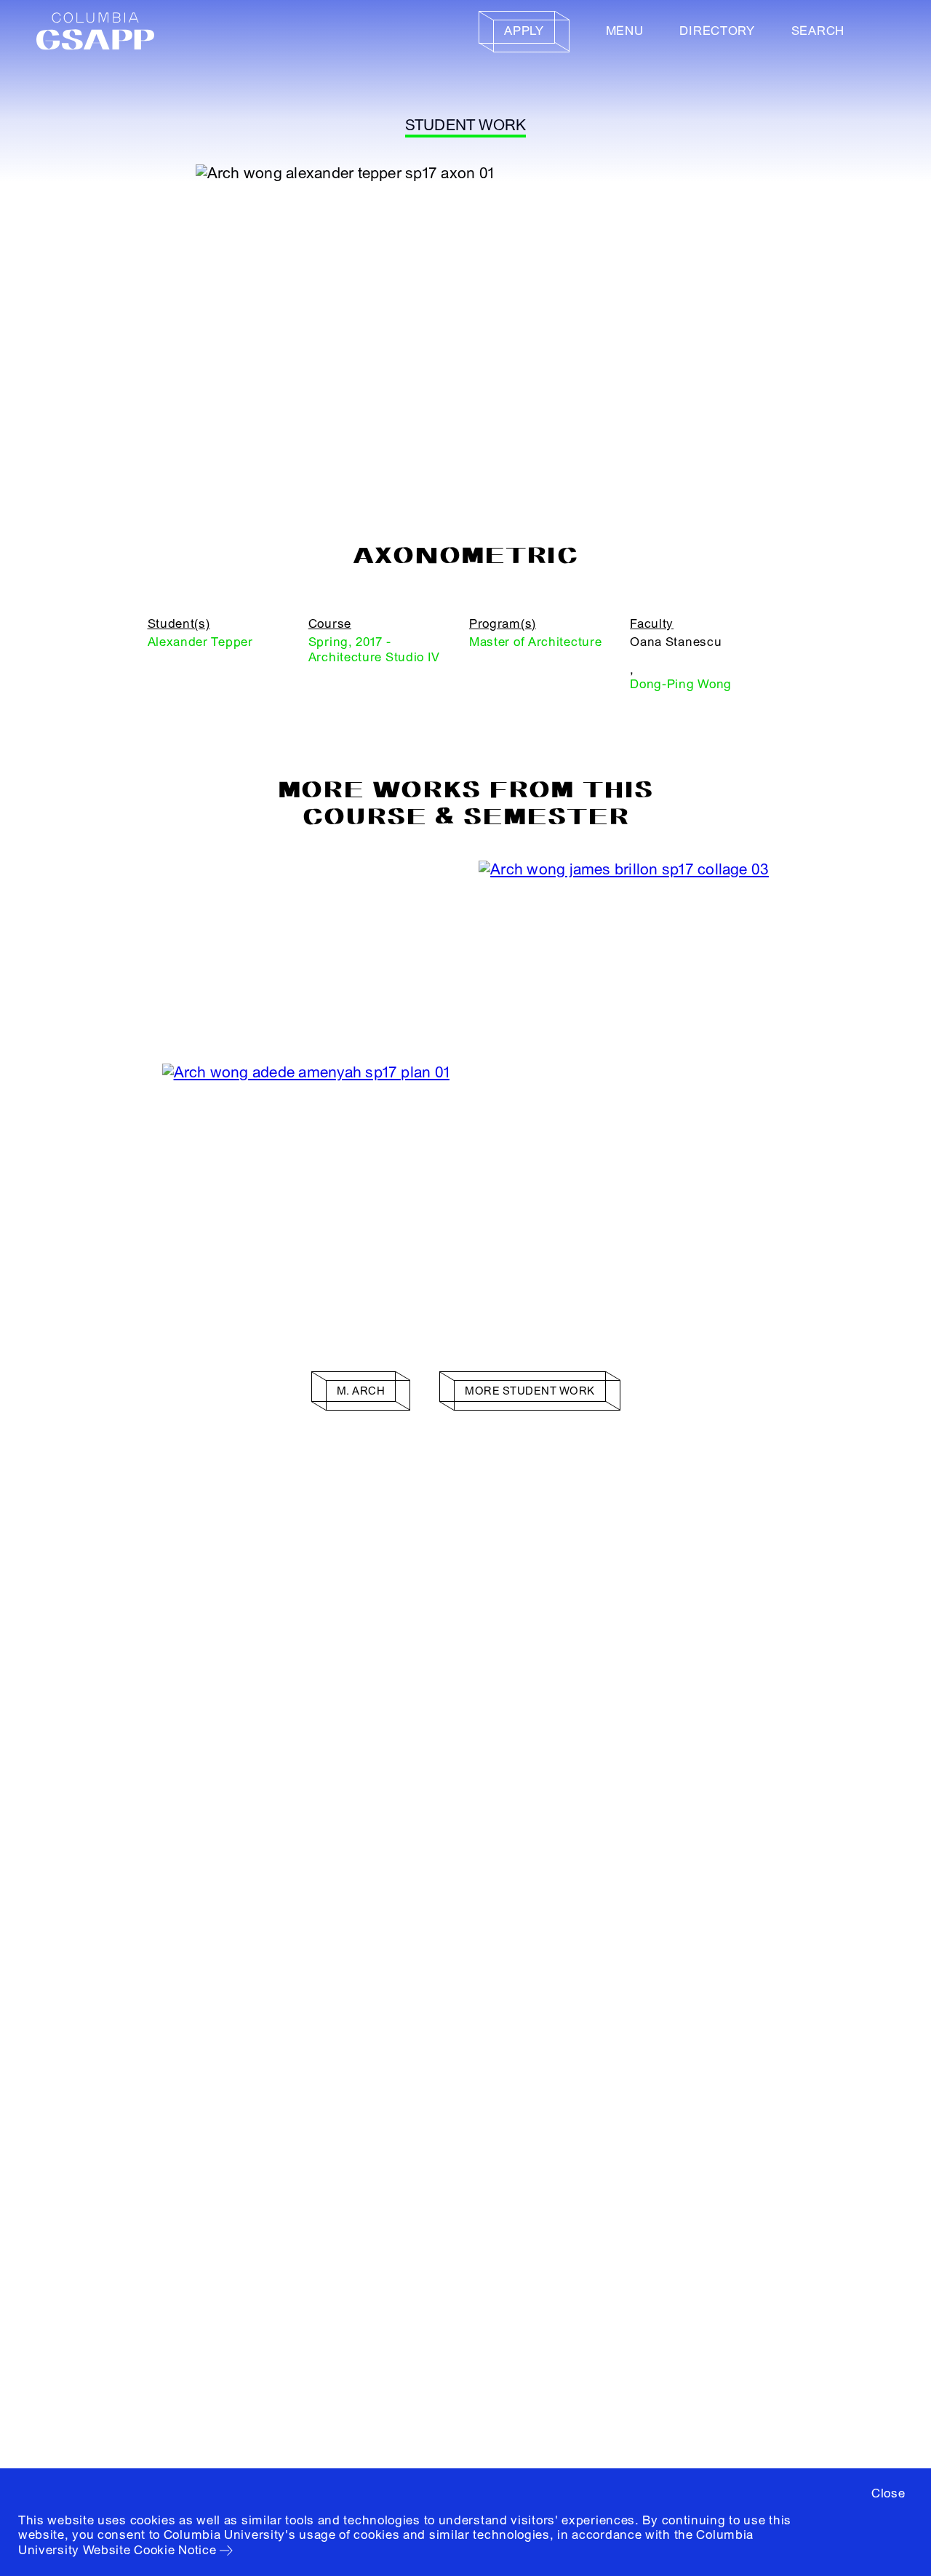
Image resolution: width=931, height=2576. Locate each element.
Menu (625, 31)
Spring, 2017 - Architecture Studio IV (374, 649)
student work (466, 125)
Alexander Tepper (200, 642)
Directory (717, 31)
